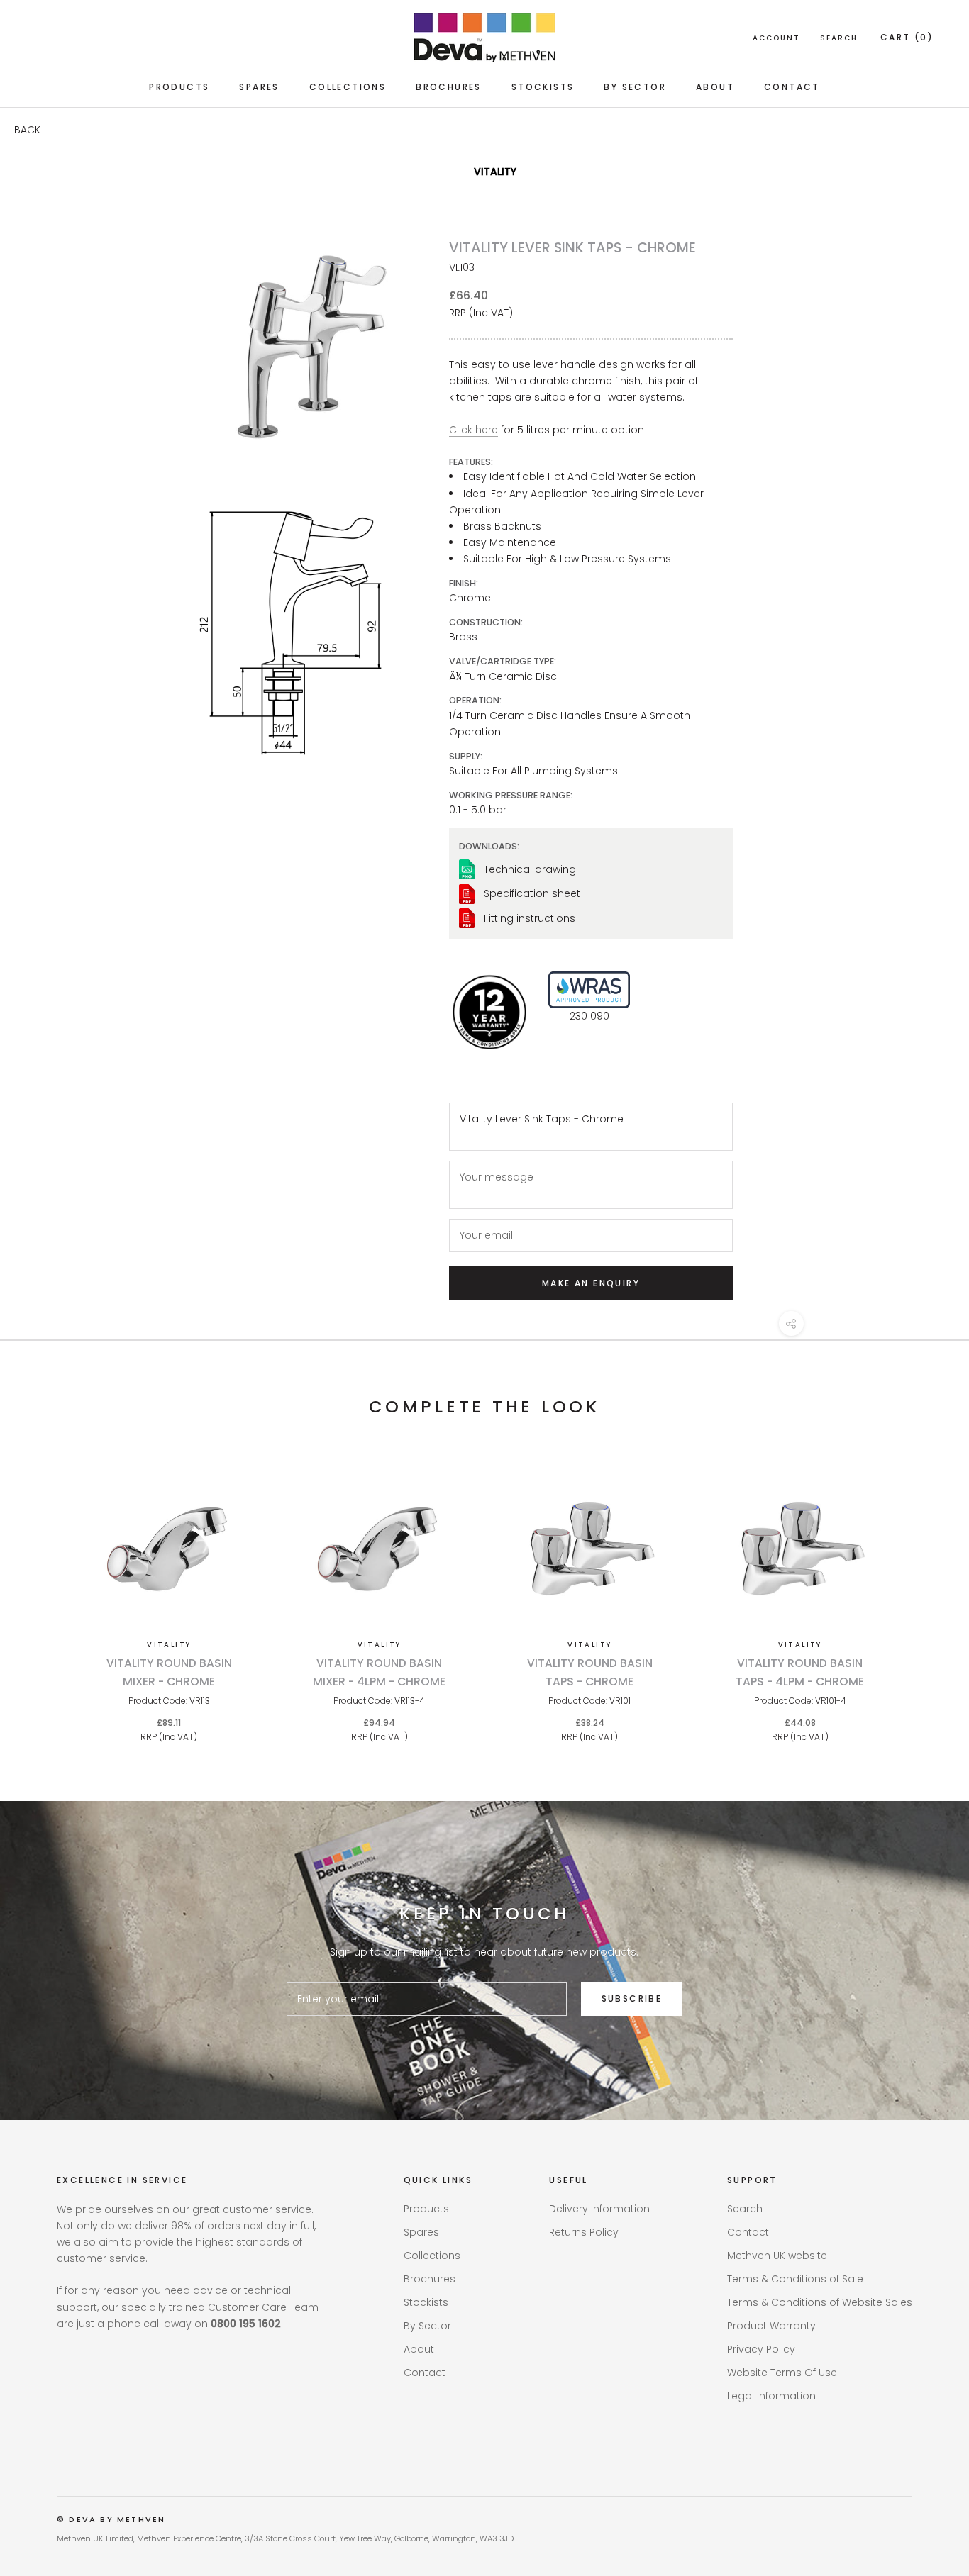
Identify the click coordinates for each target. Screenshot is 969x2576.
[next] (925, 1591)
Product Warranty (771, 2326)
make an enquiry (591, 1283)
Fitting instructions (530, 918)
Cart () (907, 37)
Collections (348, 87)
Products (179, 87)
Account (776, 38)
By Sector (635, 87)
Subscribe (632, 1998)
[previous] (44, 1591)
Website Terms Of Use (782, 2373)
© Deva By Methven (111, 2519)
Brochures (449, 87)
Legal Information (771, 2396)
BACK (27, 130)
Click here (474, 430)
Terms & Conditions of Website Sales (820, 2302)
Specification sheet (532, 893)
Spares (259, 87)
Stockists (543, 87)
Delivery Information (599, 2209)
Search (839, 38)
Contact (792, 87)
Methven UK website (777, 2256)
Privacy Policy (761, 2349)
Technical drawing (530, 869)
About (715, 87)
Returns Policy (584, 2232)
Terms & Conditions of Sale (795, 2279)
